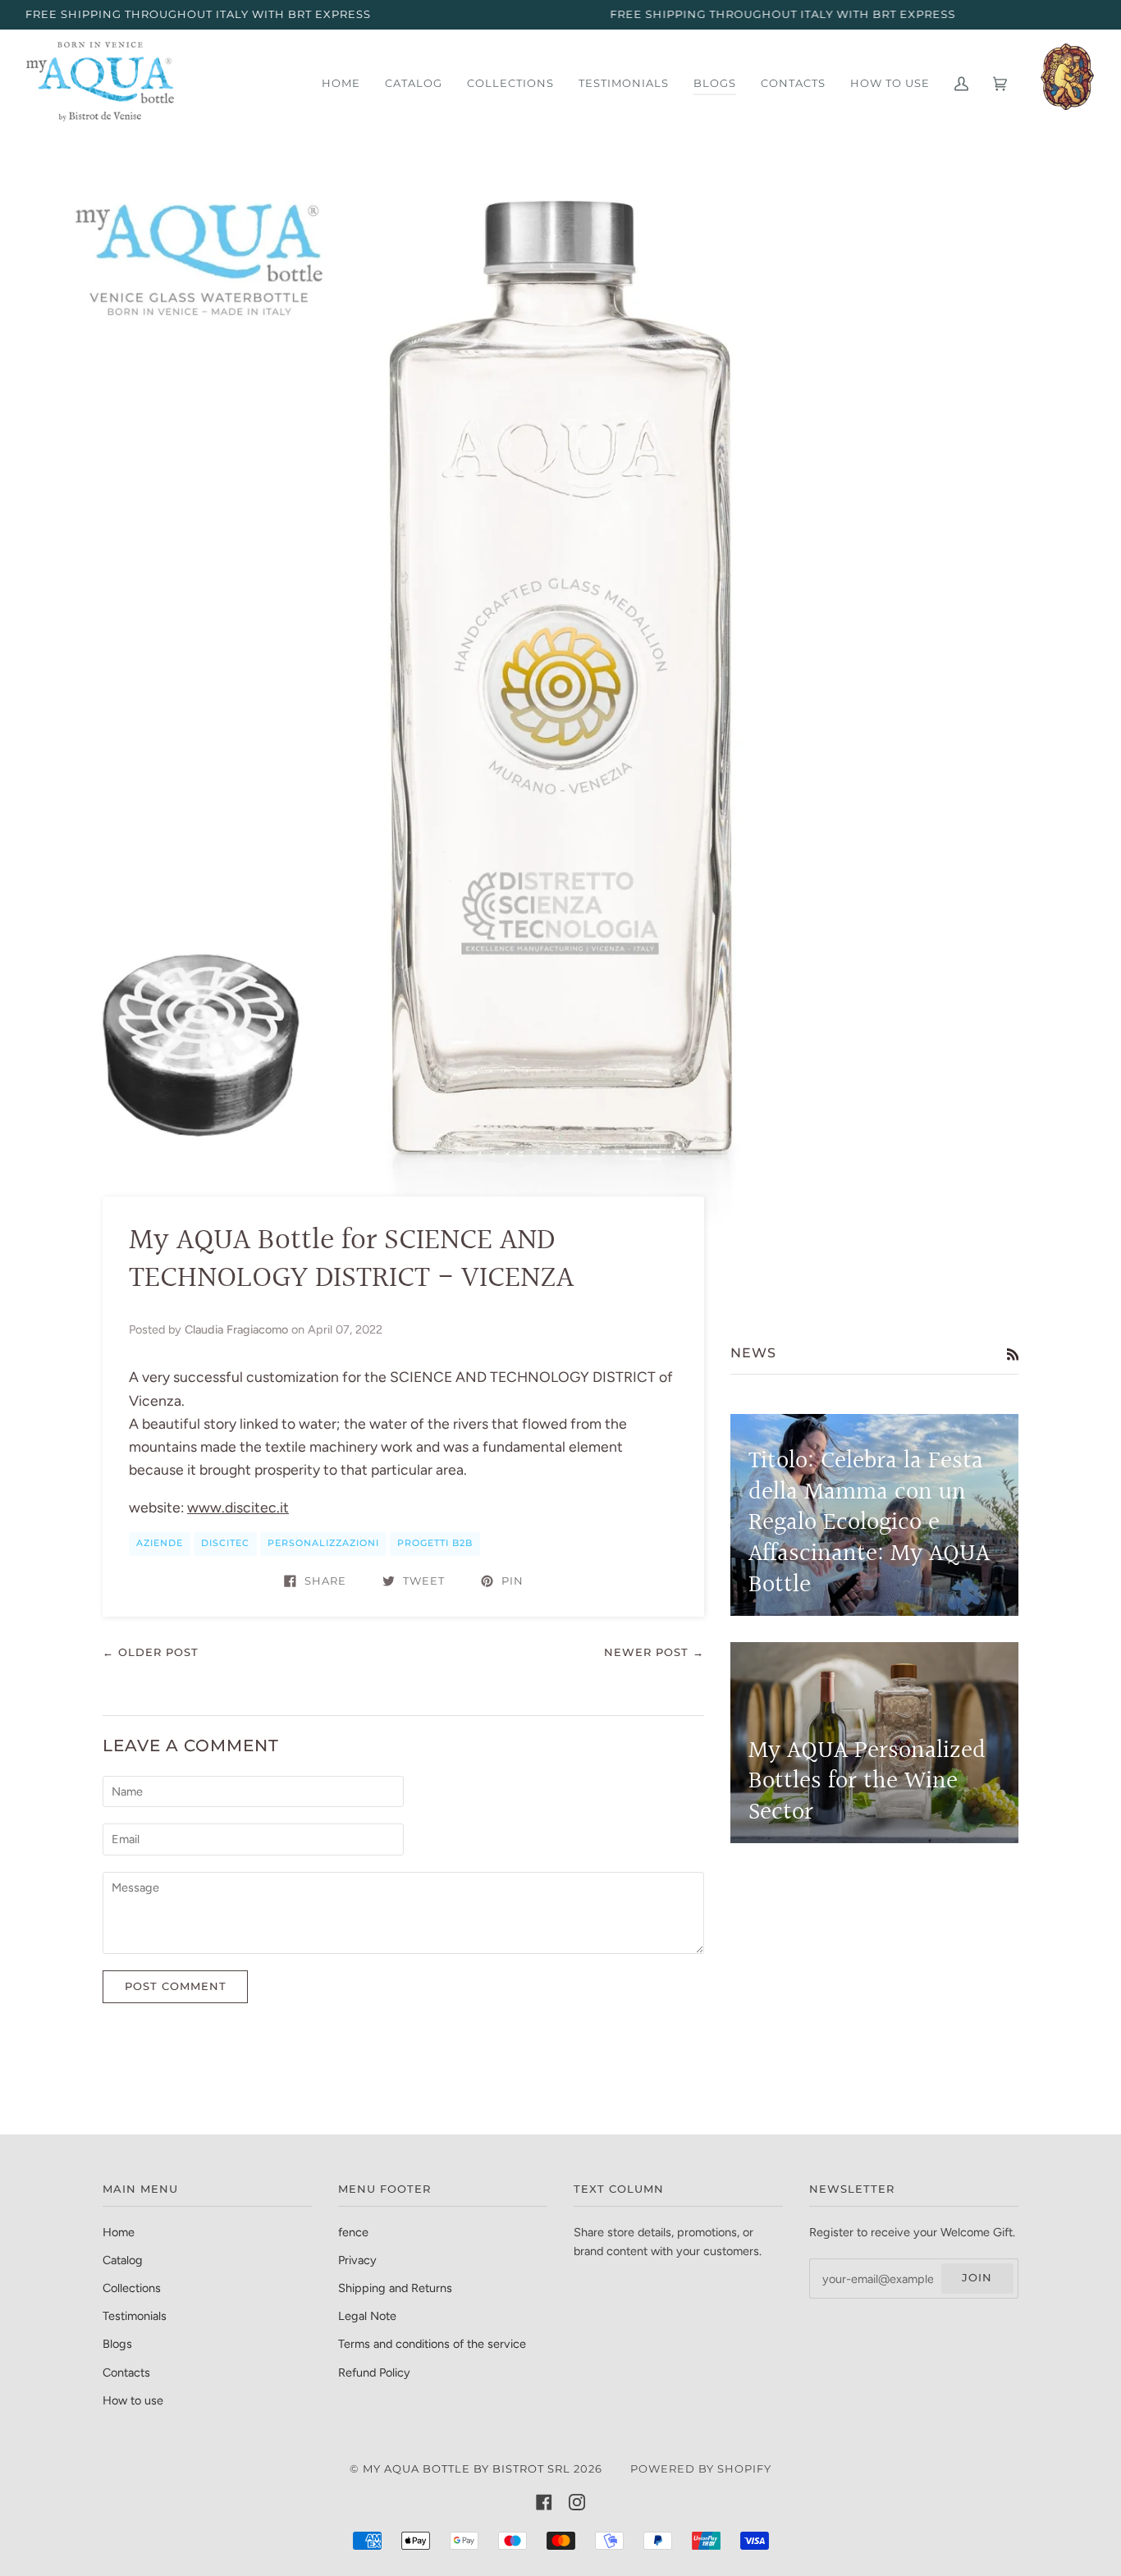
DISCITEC (225, 1543)
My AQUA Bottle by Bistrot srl (467, 2469)
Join (977, 2278)
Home (119, 2232)
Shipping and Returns (395, 2288)
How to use (133, 2400)
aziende (160, 1543)
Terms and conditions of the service (432, 2344)
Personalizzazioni (323, 1543)
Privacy (357, 2260)
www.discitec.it (238, 1507)
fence (353, 2232)
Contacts (126, 2372)
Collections (132, 2288)
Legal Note (367, 2316)
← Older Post (151, 1652)
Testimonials (135, 2316)
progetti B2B (435, 1543)
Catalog (123, 2260)
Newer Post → (654, 1652)
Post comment (176, 1986)
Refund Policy (374, 2372)
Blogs (117, 2344)
